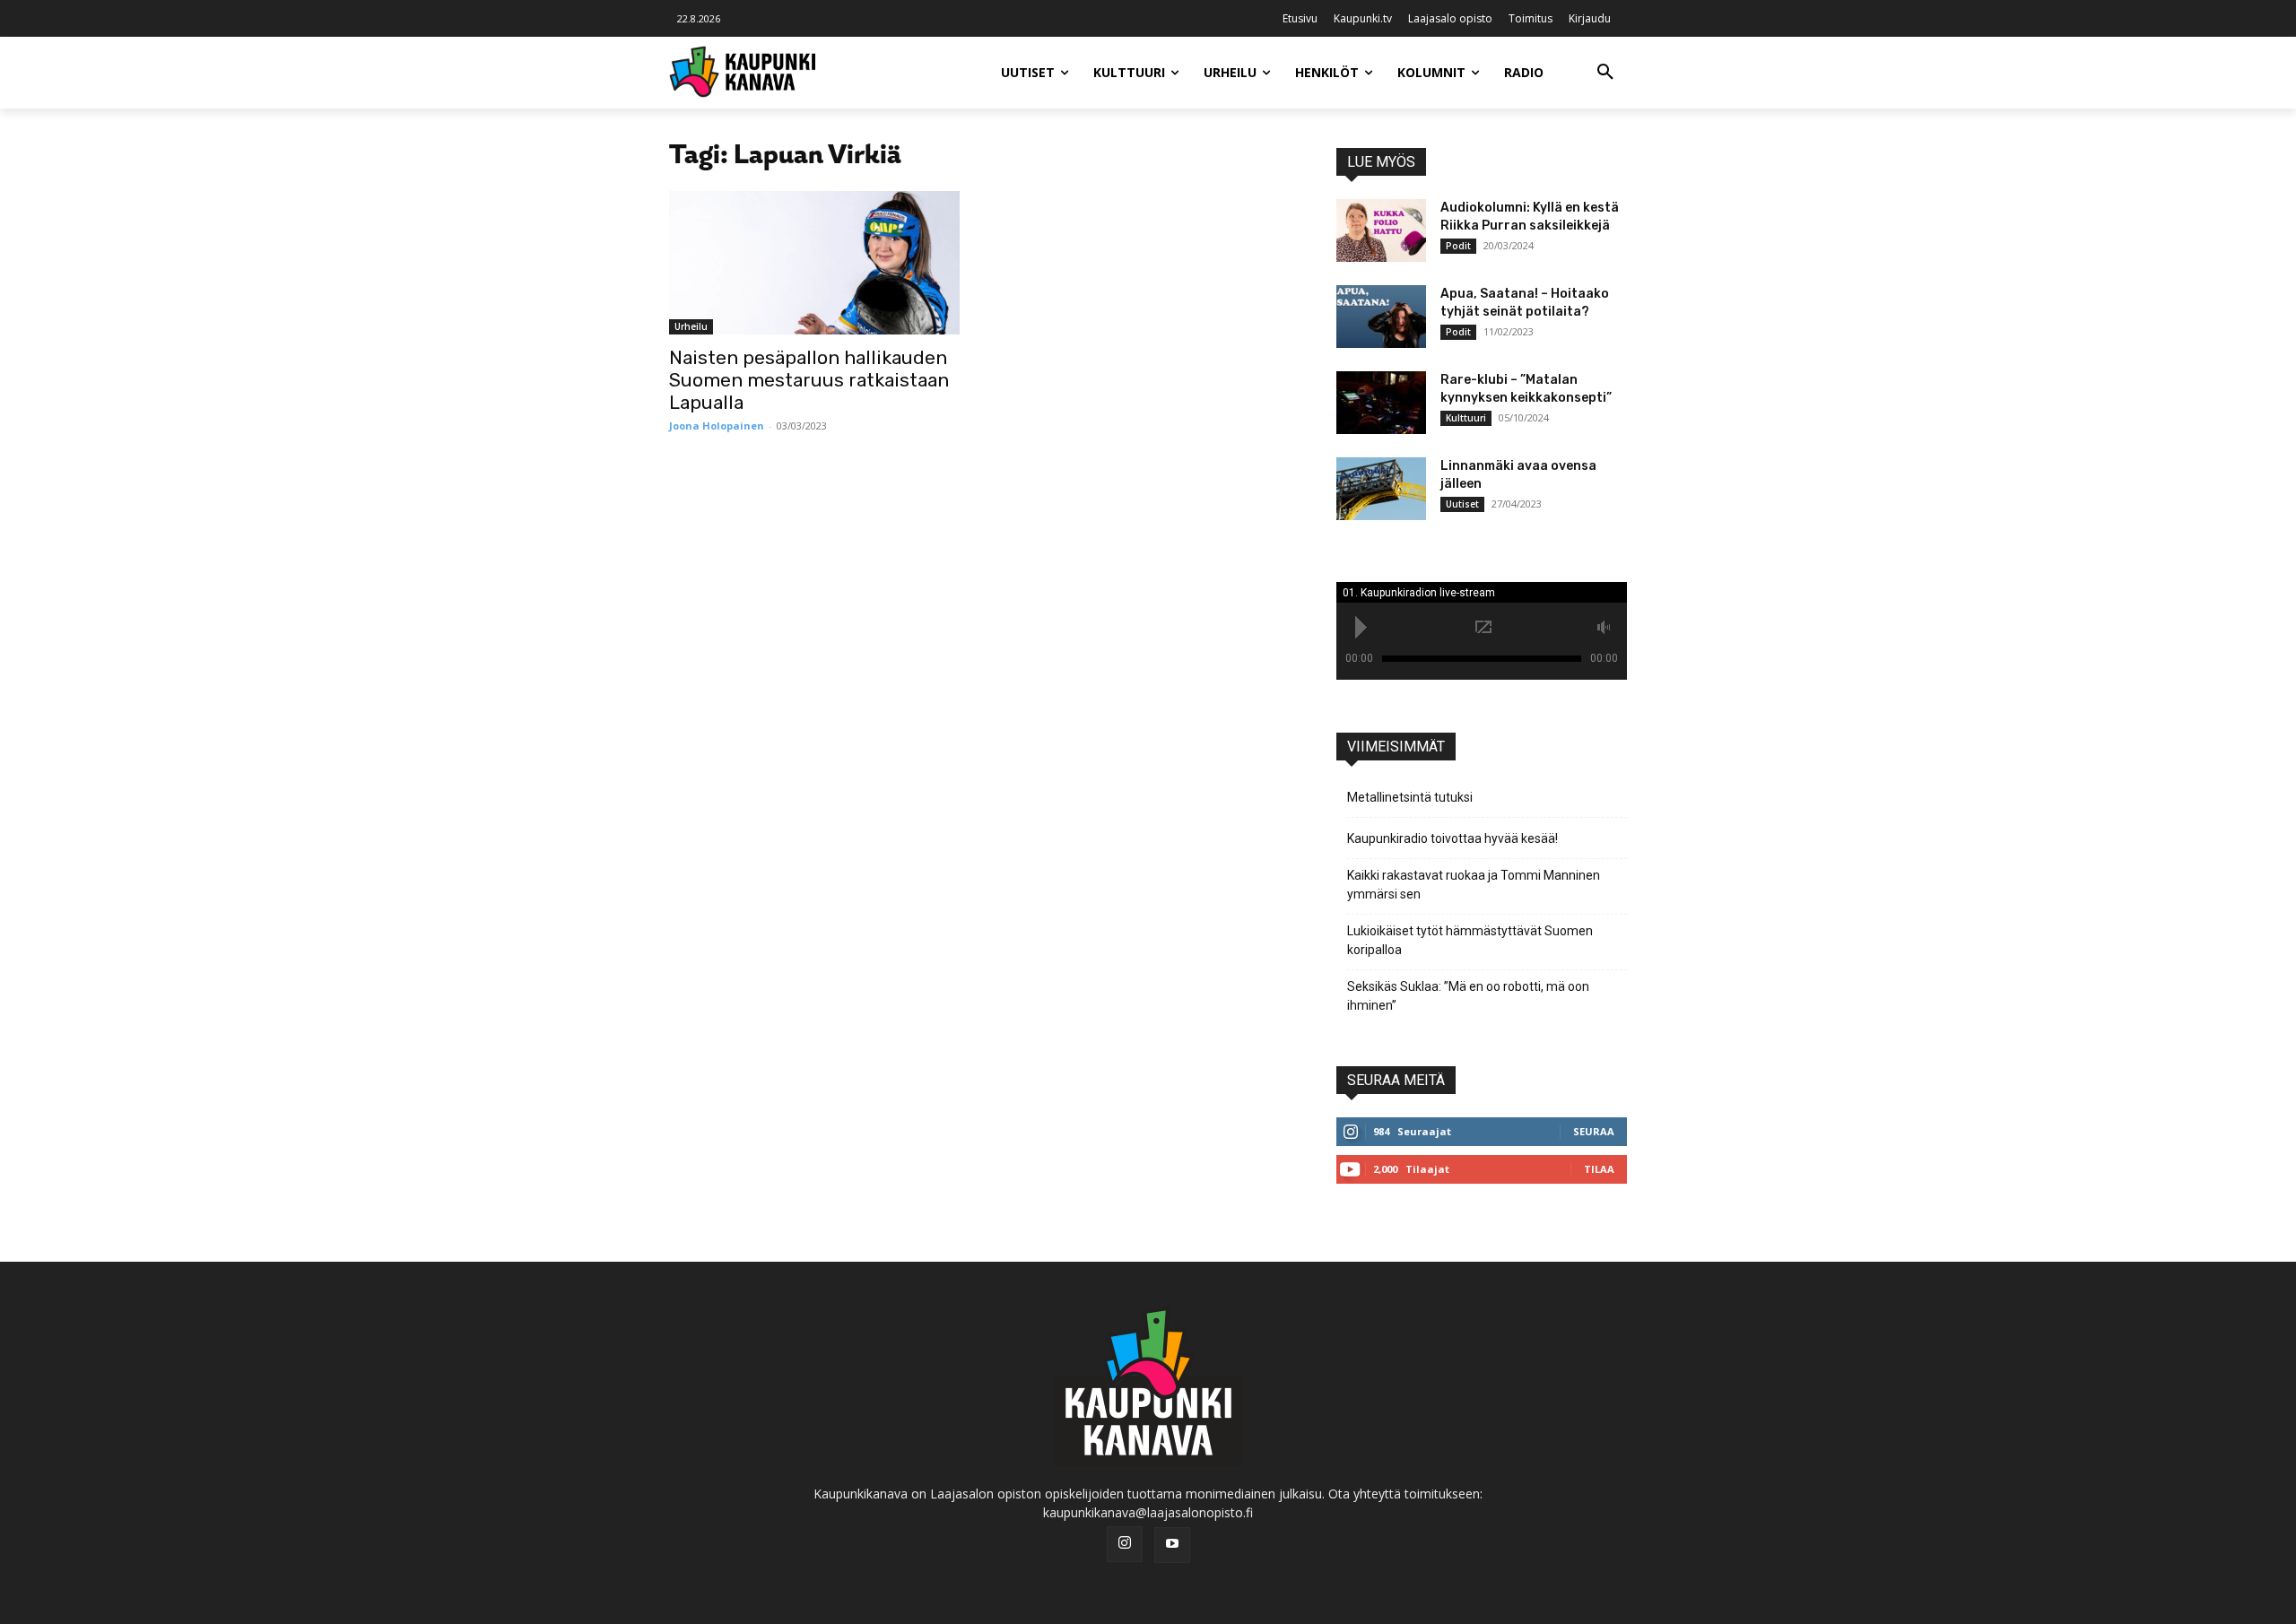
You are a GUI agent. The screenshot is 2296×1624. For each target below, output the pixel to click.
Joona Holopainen (717, 426)
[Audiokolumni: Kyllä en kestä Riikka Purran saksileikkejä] (1381, 230)
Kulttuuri (1466, 418)
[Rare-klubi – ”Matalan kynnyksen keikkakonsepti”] (1381, 403)
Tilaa (1599, 1169)
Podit (1458, 246)
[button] (1605, 73)
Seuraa (1594, 1131)
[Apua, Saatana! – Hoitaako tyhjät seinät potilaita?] (1381, 317)
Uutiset (1462, 504)
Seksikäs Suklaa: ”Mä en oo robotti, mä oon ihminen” (1468, 996)
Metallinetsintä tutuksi (1410, 797)
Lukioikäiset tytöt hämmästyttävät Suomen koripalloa (1470, 940)
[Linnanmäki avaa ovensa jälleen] (1381, 489)
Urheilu (691, 326)
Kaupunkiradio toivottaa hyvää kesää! (1452, 838)
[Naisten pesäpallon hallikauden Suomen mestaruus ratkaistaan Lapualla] (814, 263)
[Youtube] (1172, 1545)
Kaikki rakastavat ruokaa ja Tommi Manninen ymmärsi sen (1474, 885)
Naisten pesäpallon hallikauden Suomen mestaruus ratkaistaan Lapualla (809, 380)
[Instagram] (1125, 1544)
